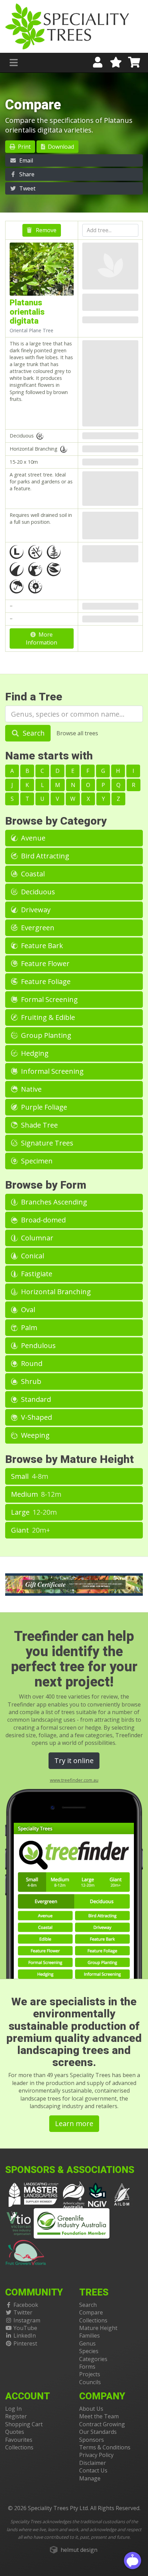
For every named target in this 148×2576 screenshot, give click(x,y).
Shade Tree (39, 1125)
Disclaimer (93, 2463)
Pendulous (38, 1345)
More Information (41, 638)
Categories (93, 2359)
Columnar (36, 1238)
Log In (13, 2409)
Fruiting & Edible (47, 1017)
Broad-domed (43, 1220)
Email (25, 160)
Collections (93, 2320)
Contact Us (93, 2470)
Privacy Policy (96, 2455)
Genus (87, 2343)
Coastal (32, 874)
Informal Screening (51, 1071)
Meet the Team (99, 2416)
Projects (90, 2374)
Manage (90, 2478)
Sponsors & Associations (70, 2170)
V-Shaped (36, 1417)
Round (31, 1363)
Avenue (32, 838)
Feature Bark (41, 946)
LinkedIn (25, 2336)
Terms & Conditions (105, 2447)
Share (26, 174)
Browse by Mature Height (70, 1459)
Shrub (30, 1381)
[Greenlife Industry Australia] (72, 2223)
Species (89, 2351)
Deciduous (37, 892)
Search (33, 733)
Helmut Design (79, 2550)
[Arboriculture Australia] (74, 2194)
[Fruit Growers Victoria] (26, 2251)
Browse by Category (56, 821)
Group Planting (45, 1035)
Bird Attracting (44, 856)
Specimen (36, 1161)
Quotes (15, 2432)
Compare (91, 2312)
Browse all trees (77, 733)
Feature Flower (44, 963)
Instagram (27, 2320)
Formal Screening (49, 999)
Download (60, 147)
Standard (35, 1399)
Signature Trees (46, 1143)
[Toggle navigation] (14, 63)
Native (30, 1089)
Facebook (26, 2305)
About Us (91, 2409)
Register (16, 2416)
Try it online (74, 1761)
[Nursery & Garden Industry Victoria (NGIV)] (98, 2194)
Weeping (34, 1435)
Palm (28, 1328)
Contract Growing (102, 2424)
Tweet (27, 188)
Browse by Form (46, 1185)
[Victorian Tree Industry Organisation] (19, 2223)
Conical (32, 1256)
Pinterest (25, 2343)
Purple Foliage (43, 1107)
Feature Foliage (45, 981)
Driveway (35, 910)
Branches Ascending (53, 1202)
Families (89, 2336)
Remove (45, 230)
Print (24, 147)
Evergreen (37, 928)
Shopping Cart (24, 2424)
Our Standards (98, 2432)
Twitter (23, 2312)
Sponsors (92, 2440)
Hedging (34, 1053)
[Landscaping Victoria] (33, 2194)
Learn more (74, 2123)
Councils (90, 2382)
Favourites (19, 2440)
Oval (27, 1310)
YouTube (25, 2328)
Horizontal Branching (55, 1292)
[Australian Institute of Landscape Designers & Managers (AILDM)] (122, 2194)
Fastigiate (36, 1274)
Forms (87, 2367)
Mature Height (98, 2328)
